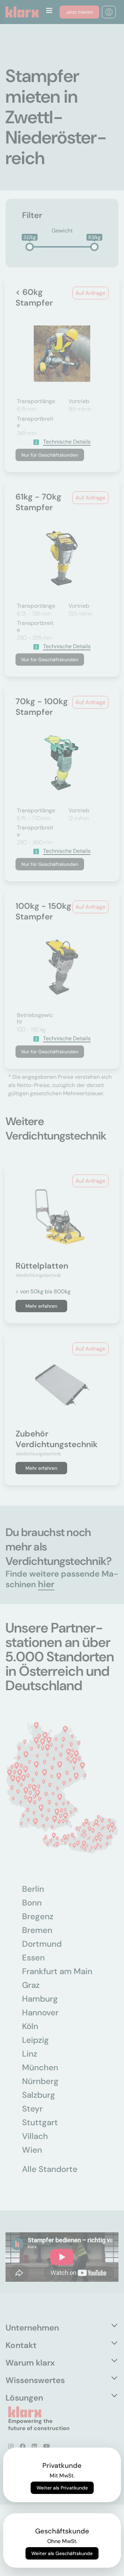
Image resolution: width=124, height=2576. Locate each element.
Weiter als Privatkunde (62, 2488)
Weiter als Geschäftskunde (62, 2553)
